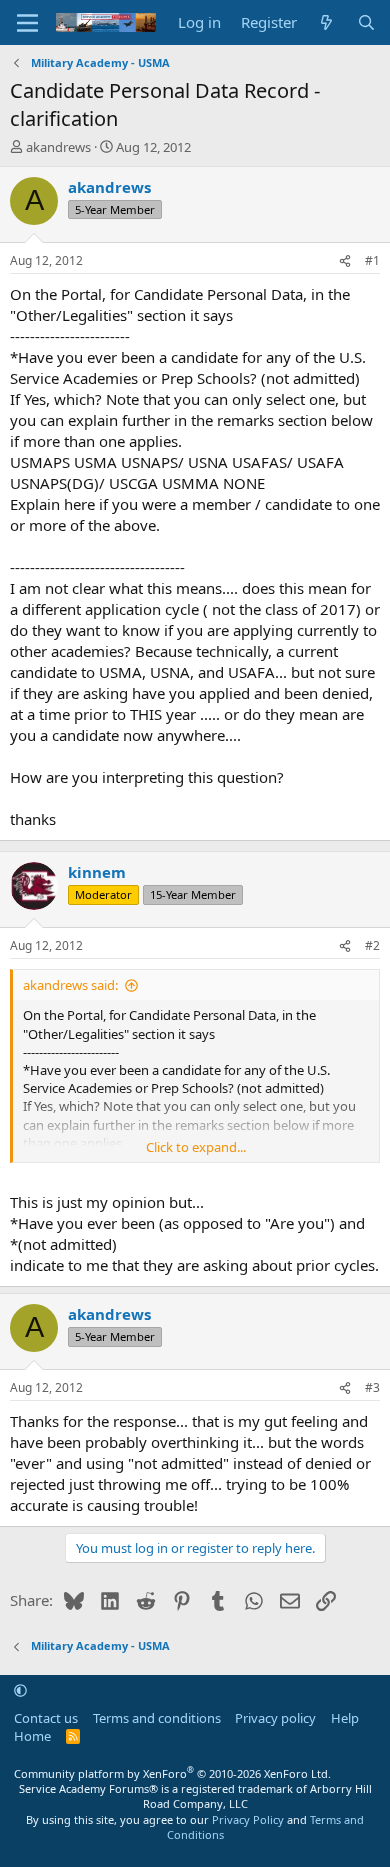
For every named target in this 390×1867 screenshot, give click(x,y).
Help (345, 1718)
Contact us (46, 1718)
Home (32, 1736)
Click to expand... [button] (196, 1147)
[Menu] (27, 23)
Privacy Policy (248, 1819)
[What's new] (326, 22)
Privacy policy (275, 1718)
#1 (372, 260)
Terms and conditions (157, 1718)
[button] (20, 1690)
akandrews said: (70, 985)
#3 (372, 1387)
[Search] (366, 22)
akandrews (58, 147)
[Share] (345, 261)
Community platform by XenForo (172, 1773)
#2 (372, 945)
